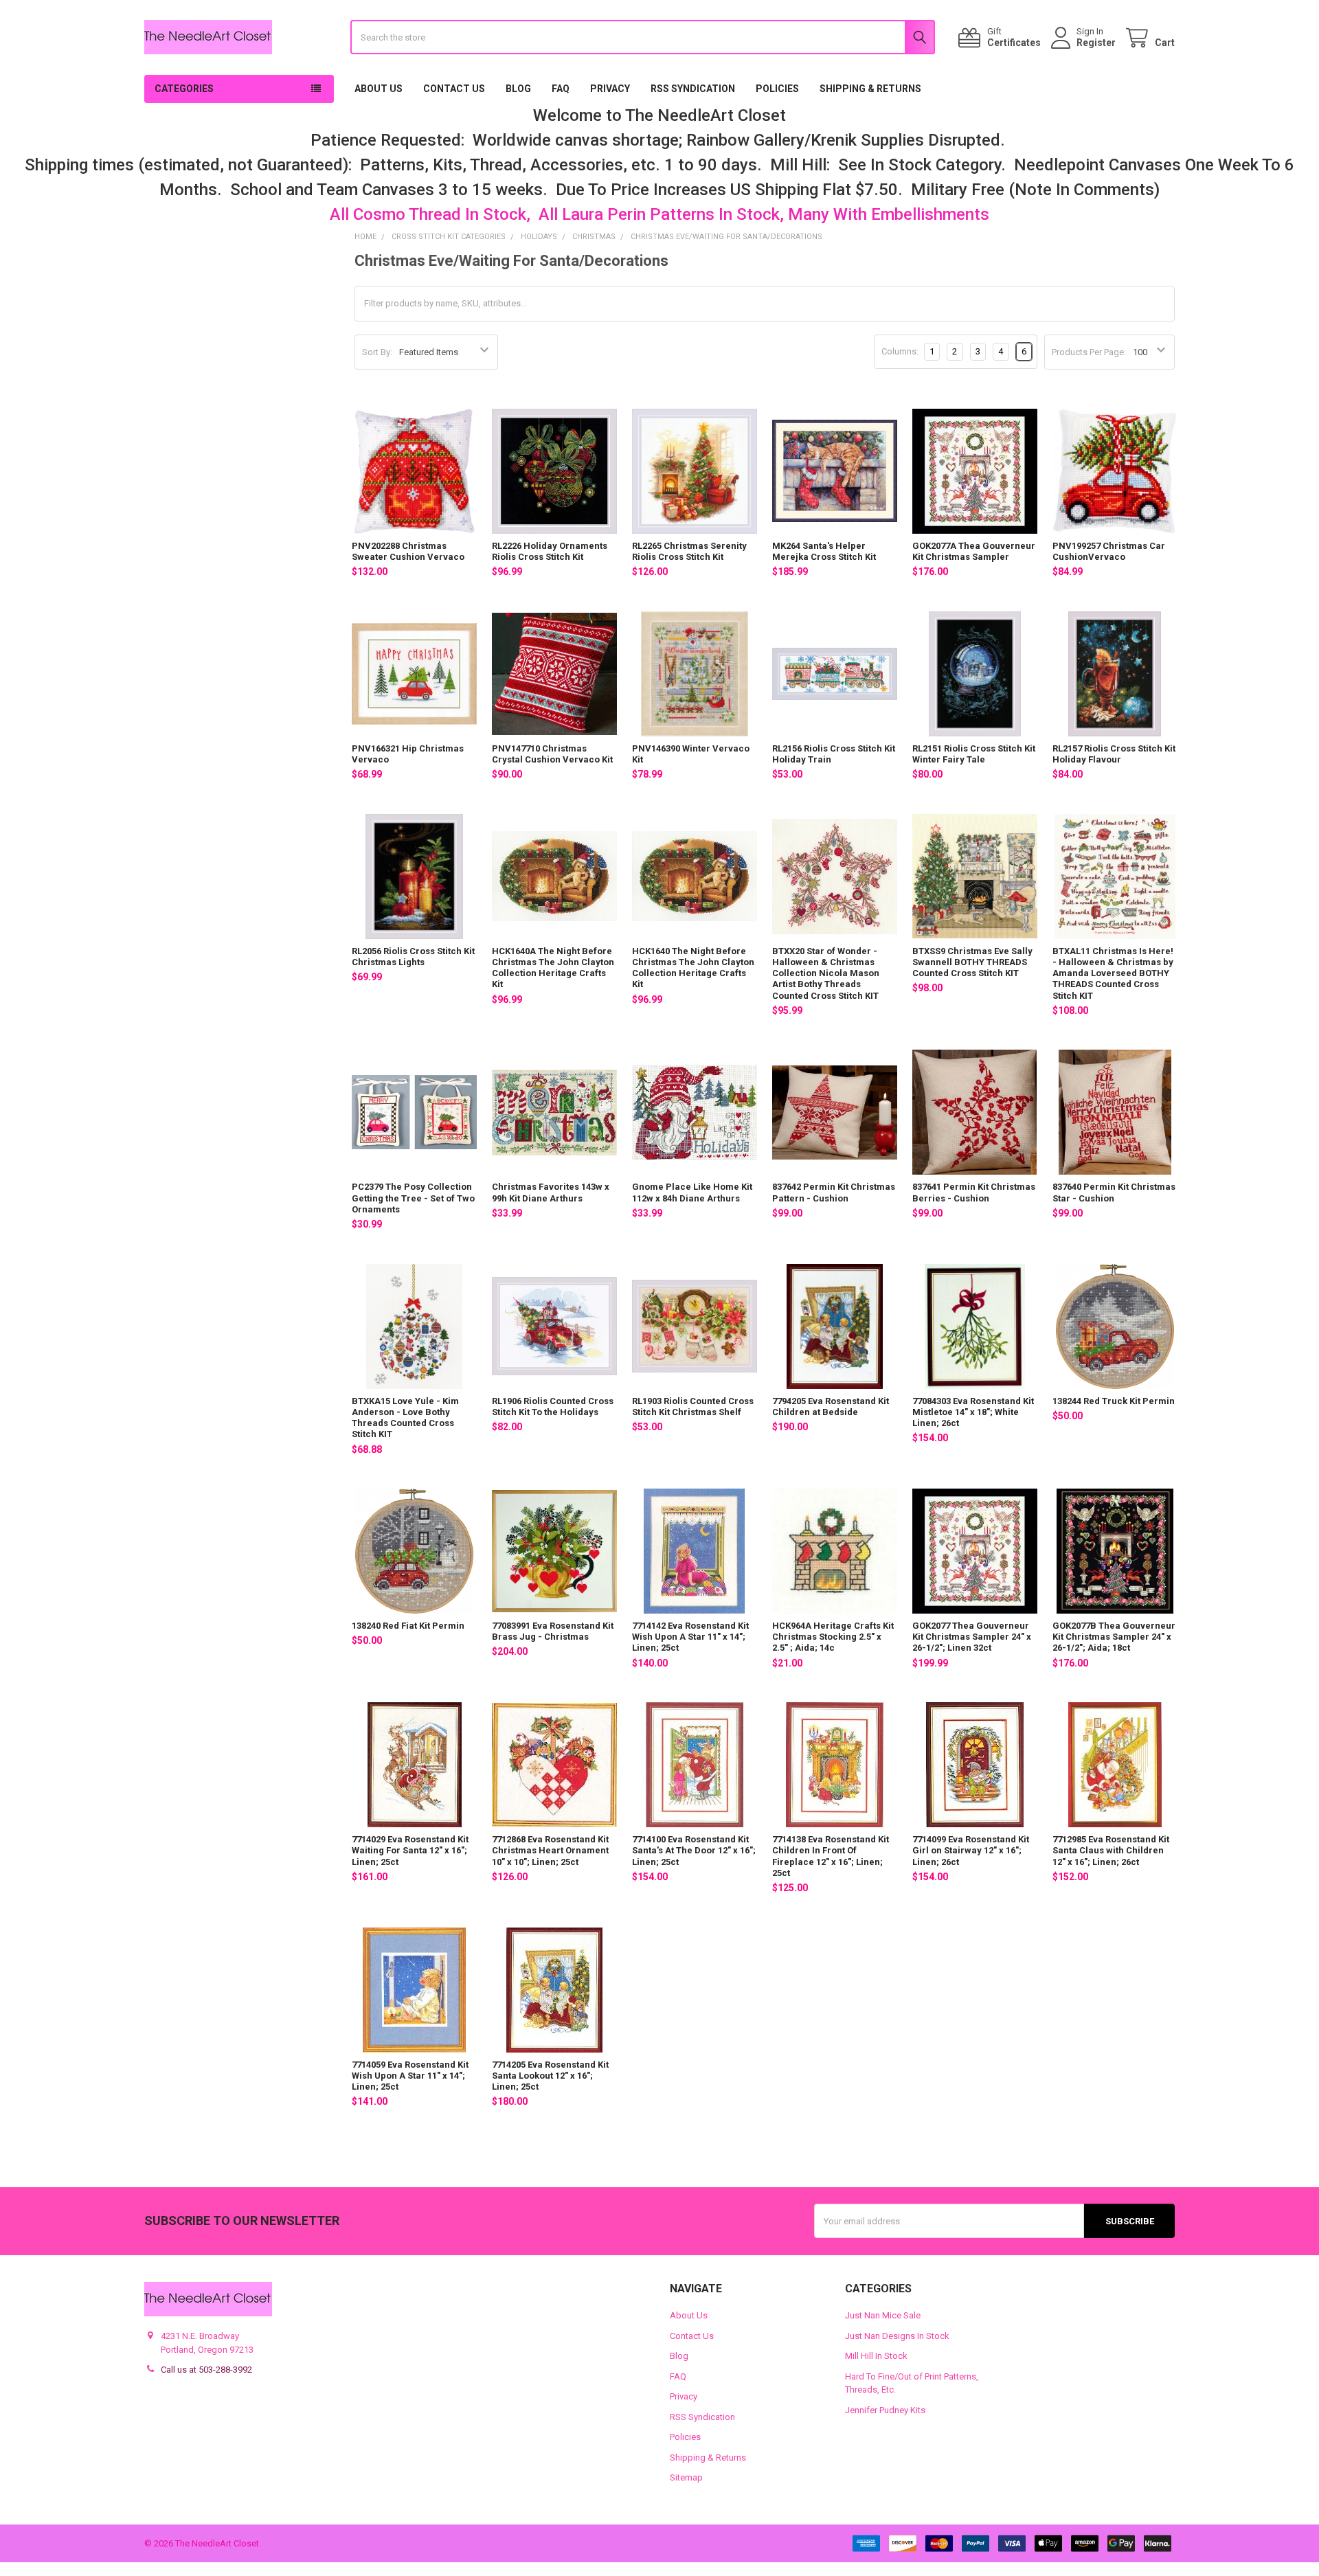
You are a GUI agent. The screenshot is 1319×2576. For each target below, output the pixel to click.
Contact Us (454, 89)
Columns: (900, 351)
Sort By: (377, 352)
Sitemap (686, 2477)
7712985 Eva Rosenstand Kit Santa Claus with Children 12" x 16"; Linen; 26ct (1111, 1851)
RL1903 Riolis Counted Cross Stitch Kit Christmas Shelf (693, 1406)
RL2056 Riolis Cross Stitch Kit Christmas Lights (413, 957)
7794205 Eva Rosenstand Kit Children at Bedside (831, 1406)
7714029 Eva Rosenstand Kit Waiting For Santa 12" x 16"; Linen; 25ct (410, 1851)
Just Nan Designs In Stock (897, 2336)
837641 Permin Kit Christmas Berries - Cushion (974, 1192)
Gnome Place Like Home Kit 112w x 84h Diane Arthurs (692, 1192)
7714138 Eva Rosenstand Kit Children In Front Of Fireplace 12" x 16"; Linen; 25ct (831, 1856)
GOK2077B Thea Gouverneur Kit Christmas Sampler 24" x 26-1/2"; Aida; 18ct (1114, 1637)
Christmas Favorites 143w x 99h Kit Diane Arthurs (551, 1192)
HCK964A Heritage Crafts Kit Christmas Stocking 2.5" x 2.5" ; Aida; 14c (833, 1637)
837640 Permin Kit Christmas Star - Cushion (1114, 1192)
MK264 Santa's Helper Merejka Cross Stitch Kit (824, 551)
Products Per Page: (1089, 352)
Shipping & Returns (870, 89)
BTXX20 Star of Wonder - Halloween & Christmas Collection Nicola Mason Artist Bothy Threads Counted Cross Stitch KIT (826, 973)
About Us (379, 89)
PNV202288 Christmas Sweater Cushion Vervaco (408, 551)
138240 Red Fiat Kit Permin (408, 1626)
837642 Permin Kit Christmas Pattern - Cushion (834, 1192)
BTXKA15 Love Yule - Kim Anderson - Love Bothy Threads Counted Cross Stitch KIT (405, 1418)
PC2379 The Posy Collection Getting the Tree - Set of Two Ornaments (413, 1198)
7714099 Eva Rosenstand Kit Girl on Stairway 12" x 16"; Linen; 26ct (971, 1851)
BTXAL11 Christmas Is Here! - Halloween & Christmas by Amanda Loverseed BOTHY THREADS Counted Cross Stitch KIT (1113, 973)
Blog (518, 89)
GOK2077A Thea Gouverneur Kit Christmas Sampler (974, 551)
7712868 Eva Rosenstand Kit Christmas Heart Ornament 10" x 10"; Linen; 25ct (550, 1851)
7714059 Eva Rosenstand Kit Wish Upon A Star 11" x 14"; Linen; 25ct (410, 2076)
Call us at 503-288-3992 (206, 2370)
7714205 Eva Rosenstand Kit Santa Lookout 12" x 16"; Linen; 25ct (550, 2076)
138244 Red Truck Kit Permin (1114, 1401)
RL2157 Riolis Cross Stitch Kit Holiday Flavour (1114, 754)
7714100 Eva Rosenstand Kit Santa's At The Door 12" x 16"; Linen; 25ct (694, 1851)
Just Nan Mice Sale (883, 2315)
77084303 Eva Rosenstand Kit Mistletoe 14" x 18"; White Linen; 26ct (973, 1412)
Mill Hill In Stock (876, 2356)
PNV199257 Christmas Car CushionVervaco (1109, 551)
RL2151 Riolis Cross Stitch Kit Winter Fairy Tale (974, 754)
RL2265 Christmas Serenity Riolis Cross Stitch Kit (689, 551)
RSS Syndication (693, 89)
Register (1096, 43)
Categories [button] (184, 89)
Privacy (610, 89)
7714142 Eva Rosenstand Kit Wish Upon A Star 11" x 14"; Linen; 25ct (690, 1637)
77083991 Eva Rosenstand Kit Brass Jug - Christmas (553, 1631)
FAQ (561, 89)
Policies (777, 89)
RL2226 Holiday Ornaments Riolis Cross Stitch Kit (550, 551)
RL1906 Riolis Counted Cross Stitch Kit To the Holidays (553, 1406)
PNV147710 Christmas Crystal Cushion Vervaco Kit (552, 754)
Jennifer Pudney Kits (885, 2410)
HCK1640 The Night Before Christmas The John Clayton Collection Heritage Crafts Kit (693, 968)
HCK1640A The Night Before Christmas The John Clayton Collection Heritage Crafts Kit (553, 968)
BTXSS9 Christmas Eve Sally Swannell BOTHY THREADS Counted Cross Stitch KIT (972, 962)
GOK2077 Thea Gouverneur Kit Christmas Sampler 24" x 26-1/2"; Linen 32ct (972, 1637)
